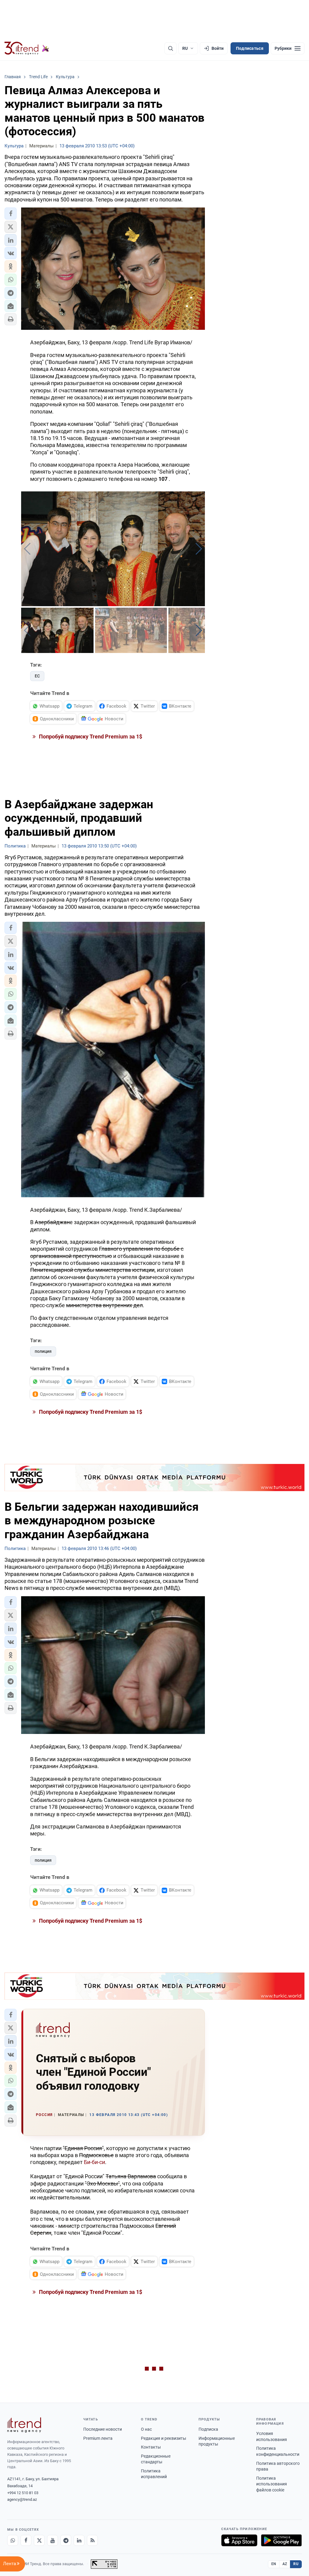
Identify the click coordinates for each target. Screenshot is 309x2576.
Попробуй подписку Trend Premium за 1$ (90, 736)
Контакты (151, 2447)
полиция (43, 1351)
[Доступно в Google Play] (281, 2540)
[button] (11, 214)
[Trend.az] (27, 48)
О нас (146, 2429)
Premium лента (98, 2438)
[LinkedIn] (79, 2540)
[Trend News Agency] (24, 2425)
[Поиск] (170, 48)
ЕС (37, 676)
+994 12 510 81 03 (23, 2493)
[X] (39, 2540)
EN (274, 2564)
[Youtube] (53, 2540)
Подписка (208, 2429)
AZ (285, 2564)
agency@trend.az (22, 2499)
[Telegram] (66, 2540)
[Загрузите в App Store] (239, 2540)
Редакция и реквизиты (164, 2438)
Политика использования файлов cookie (272, 2484)
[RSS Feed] (92, 2540)
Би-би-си (94, 2162)
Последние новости (103, 2429)
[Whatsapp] (13, 2540)
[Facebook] (26, 2540)
